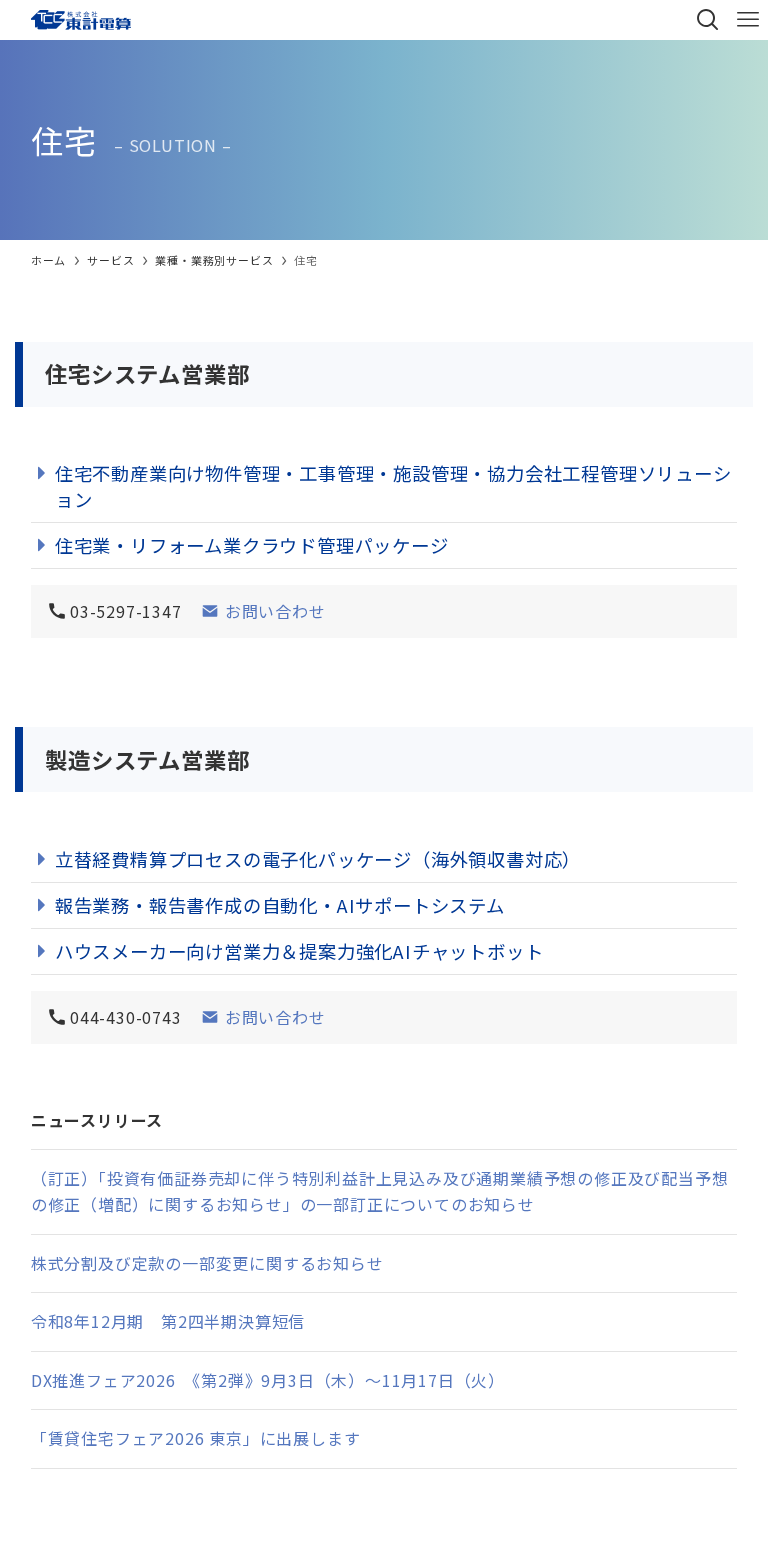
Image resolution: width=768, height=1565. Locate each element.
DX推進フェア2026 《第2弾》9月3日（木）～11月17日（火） (268, 1380)
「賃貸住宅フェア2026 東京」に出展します (196, 1438)
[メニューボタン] (748, 20)
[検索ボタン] (708, 20)
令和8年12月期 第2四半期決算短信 (168, 1321)
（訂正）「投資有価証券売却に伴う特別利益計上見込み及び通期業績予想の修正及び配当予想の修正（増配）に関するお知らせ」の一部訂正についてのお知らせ (380, 1191)
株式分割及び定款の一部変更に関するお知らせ (207, 1263)
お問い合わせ (273, 611)
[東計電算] (93, 20)
